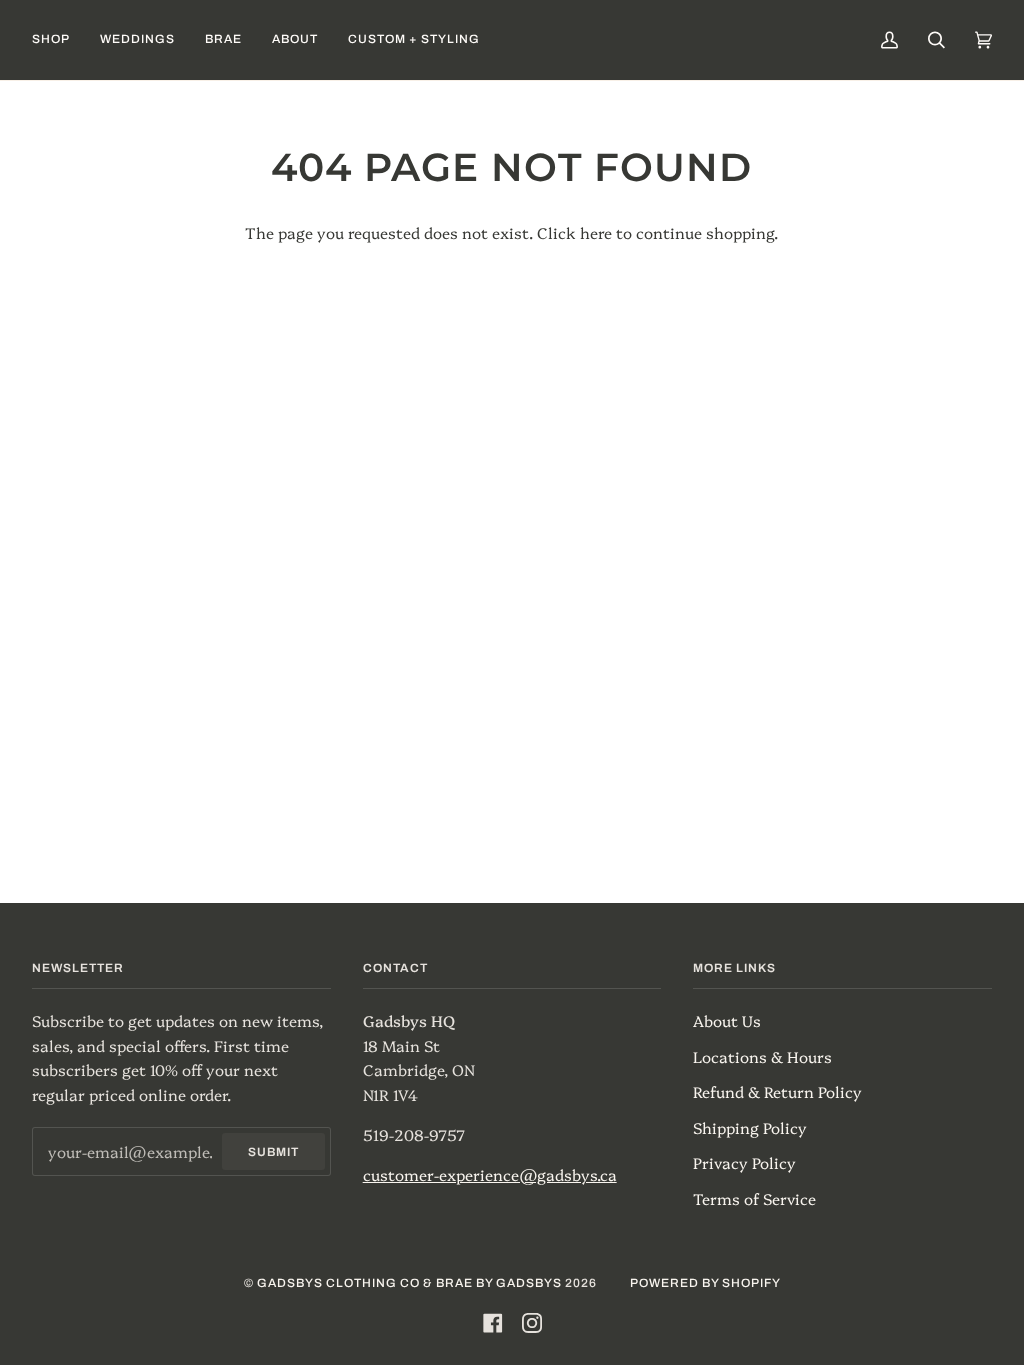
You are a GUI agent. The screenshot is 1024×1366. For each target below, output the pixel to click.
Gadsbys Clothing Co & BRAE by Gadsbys (409, 1283)
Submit (273, 1152)
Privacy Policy (744, 1162)
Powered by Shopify (705, 1283)
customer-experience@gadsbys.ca (490, 1174)
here (596, 232)
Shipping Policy (750, 1127)
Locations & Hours (762, 1056)
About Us (727, 1020)
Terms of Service (754, 1198)
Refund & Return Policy (777, 1091)
